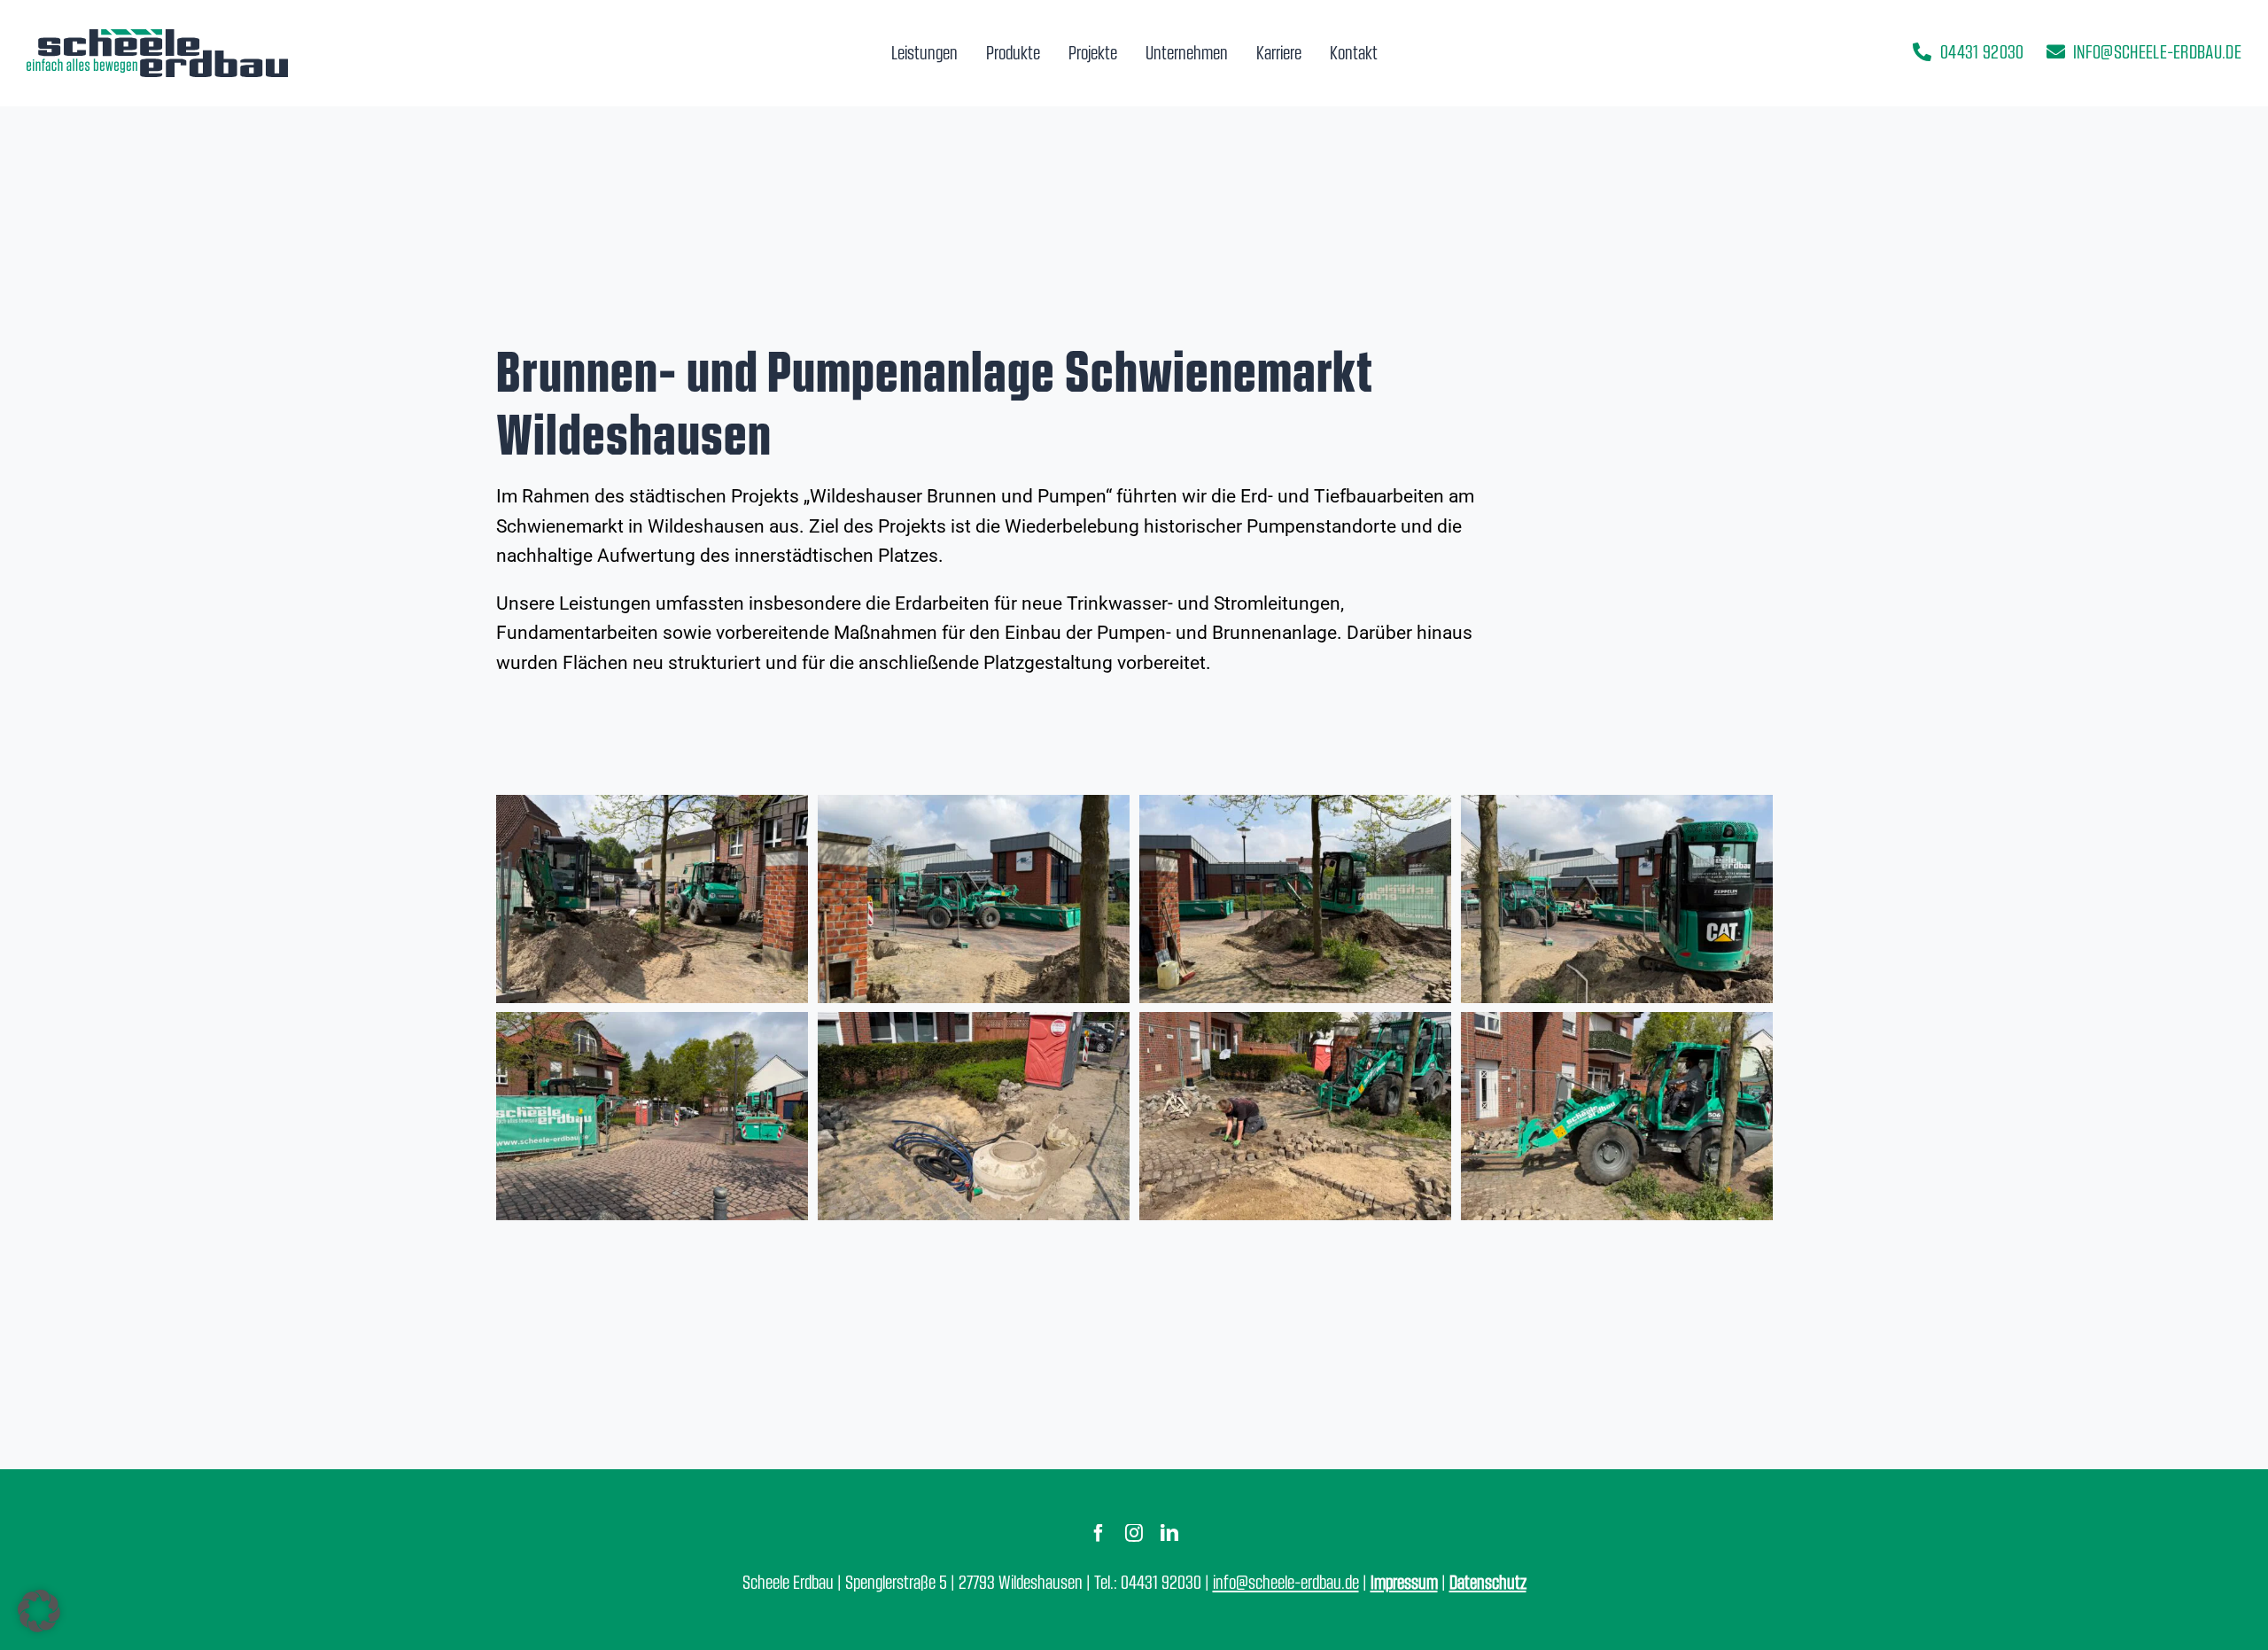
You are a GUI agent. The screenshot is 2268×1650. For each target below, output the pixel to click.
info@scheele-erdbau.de (1286, 1581)
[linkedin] (1169, 1533)
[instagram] (1134, 1533)
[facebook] (1099, 1533)
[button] (39, 1611)
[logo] (157, 36)
